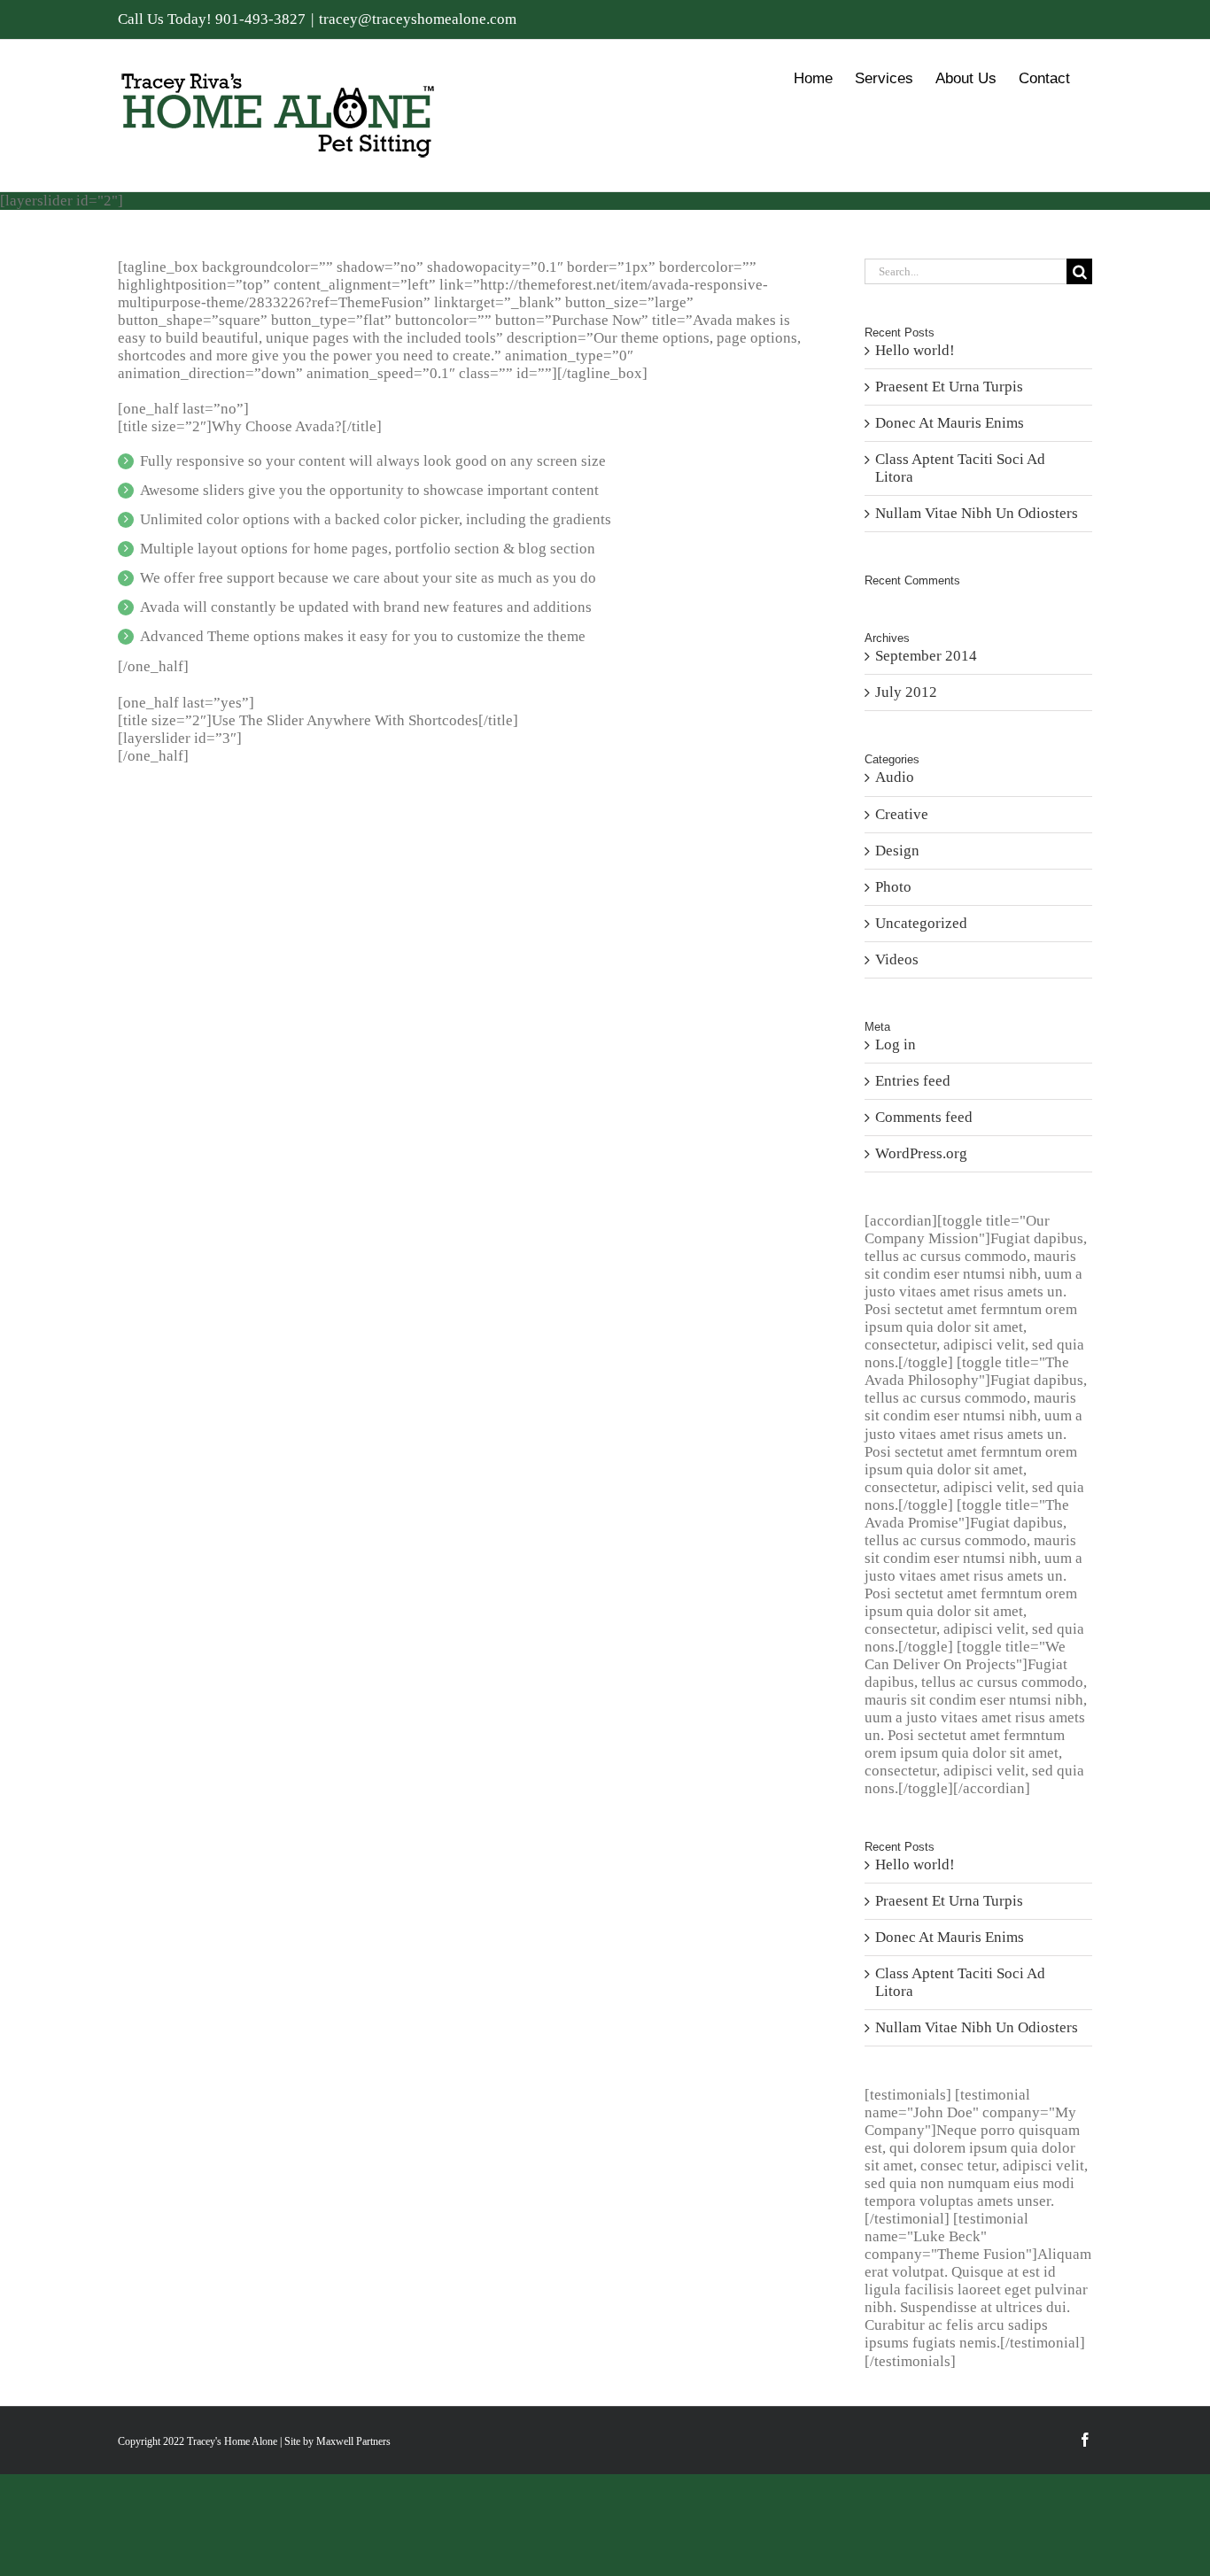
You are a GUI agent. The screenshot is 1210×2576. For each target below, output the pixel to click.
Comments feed (924, 1117)
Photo (893, 887)
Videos (897, 959)
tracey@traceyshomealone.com (418, 19)
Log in (896, 1044)
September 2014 (926, 656)
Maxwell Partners (353, 2441)
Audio (895, 777)
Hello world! (915, 350)
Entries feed (913, 1081)
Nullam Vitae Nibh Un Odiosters (977, 513)
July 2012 (906, 692)
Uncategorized (921, 923)
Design (897, 851)
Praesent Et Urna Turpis (949, 387)
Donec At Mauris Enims (950, 423)
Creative (902, 814)
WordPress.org (921, 1153)
